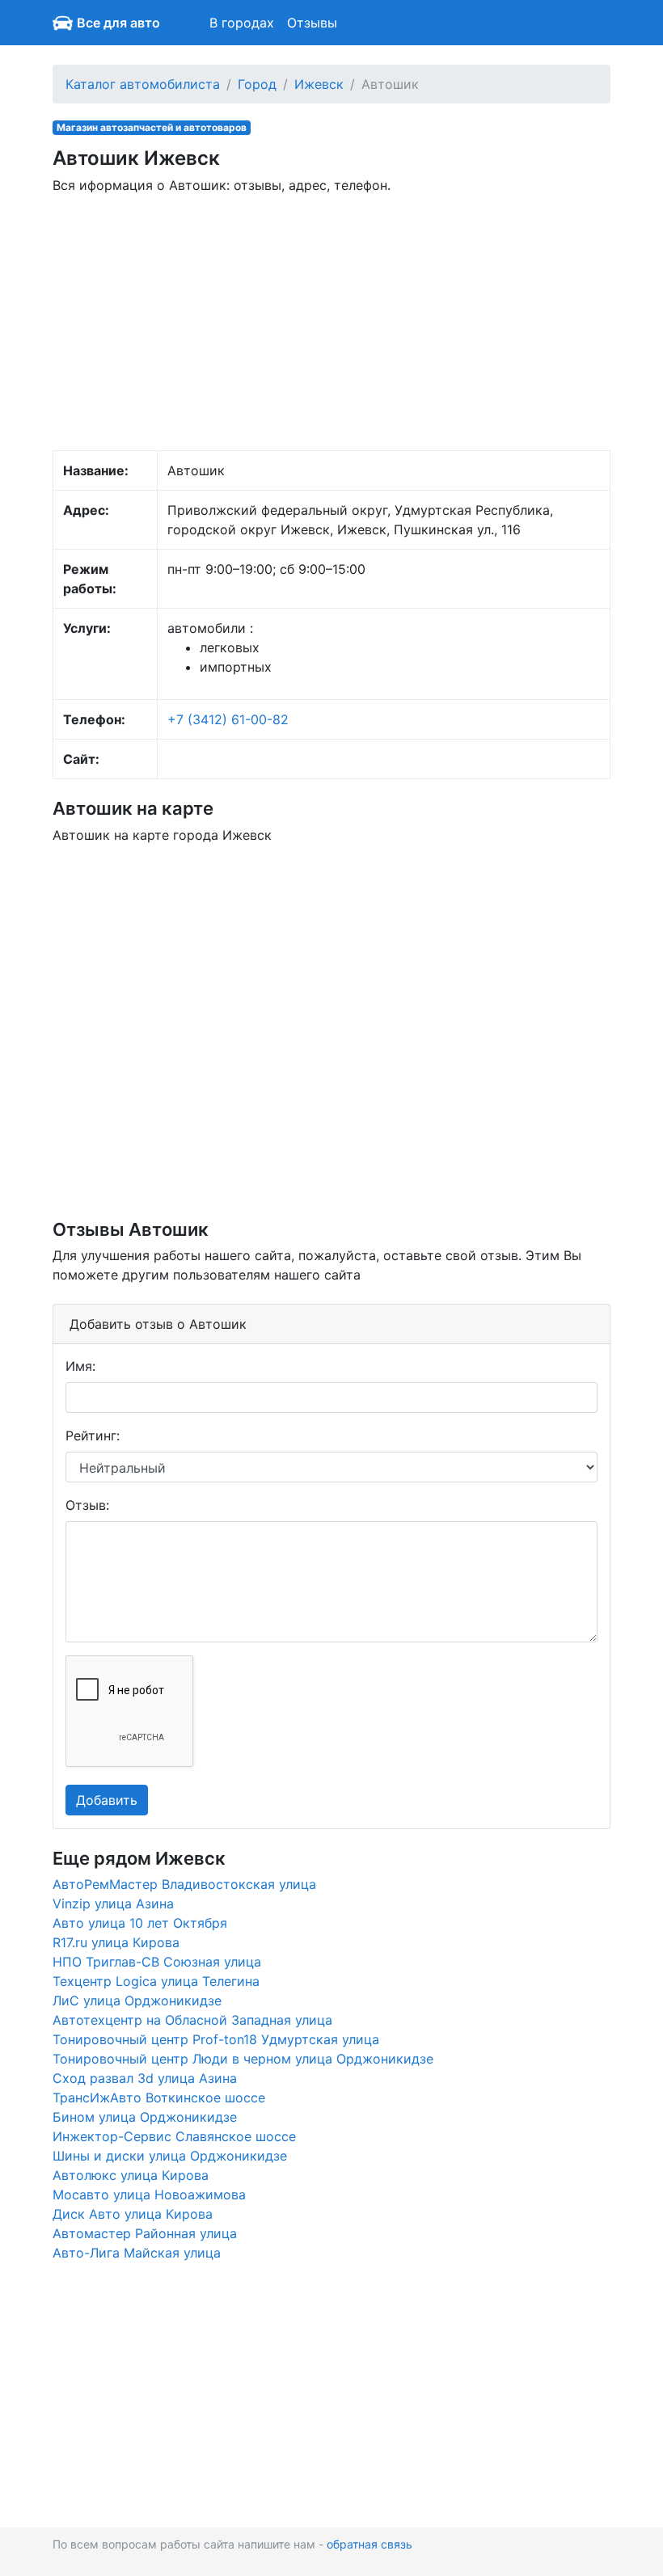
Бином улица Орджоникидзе (145, 2117)
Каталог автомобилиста (143, 84)
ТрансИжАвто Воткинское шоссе (159, 2097)
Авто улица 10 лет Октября (140, 1923)
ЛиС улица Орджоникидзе (137, 2001)
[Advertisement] (331, 321)
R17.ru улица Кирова (116, 1942)
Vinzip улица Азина (113, 1904)
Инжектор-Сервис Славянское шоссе (174, 2136)
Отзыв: (87, 1505)
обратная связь (370, 2544)
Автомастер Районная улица (145, 2233)
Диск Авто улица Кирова (133, 2214)
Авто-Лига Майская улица (137, 2253)
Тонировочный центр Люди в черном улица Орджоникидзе (243, 2059)
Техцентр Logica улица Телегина (156, 1981)
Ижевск (319, 84)
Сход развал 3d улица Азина (145, 2078)
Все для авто (118, 23)
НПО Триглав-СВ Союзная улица (157, 1962)
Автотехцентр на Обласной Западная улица (192, 2020)
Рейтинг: (93, 1436)
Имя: (80, 1366)
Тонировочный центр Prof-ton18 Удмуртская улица (216, 2039)
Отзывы (312, 23)
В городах (242, 23)
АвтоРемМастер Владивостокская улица (184, 1884)
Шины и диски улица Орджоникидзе (170, 2156)
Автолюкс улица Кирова (131, 2175)
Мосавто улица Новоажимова (149, 2194)
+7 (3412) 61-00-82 (228, 719)
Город (257, 84)
